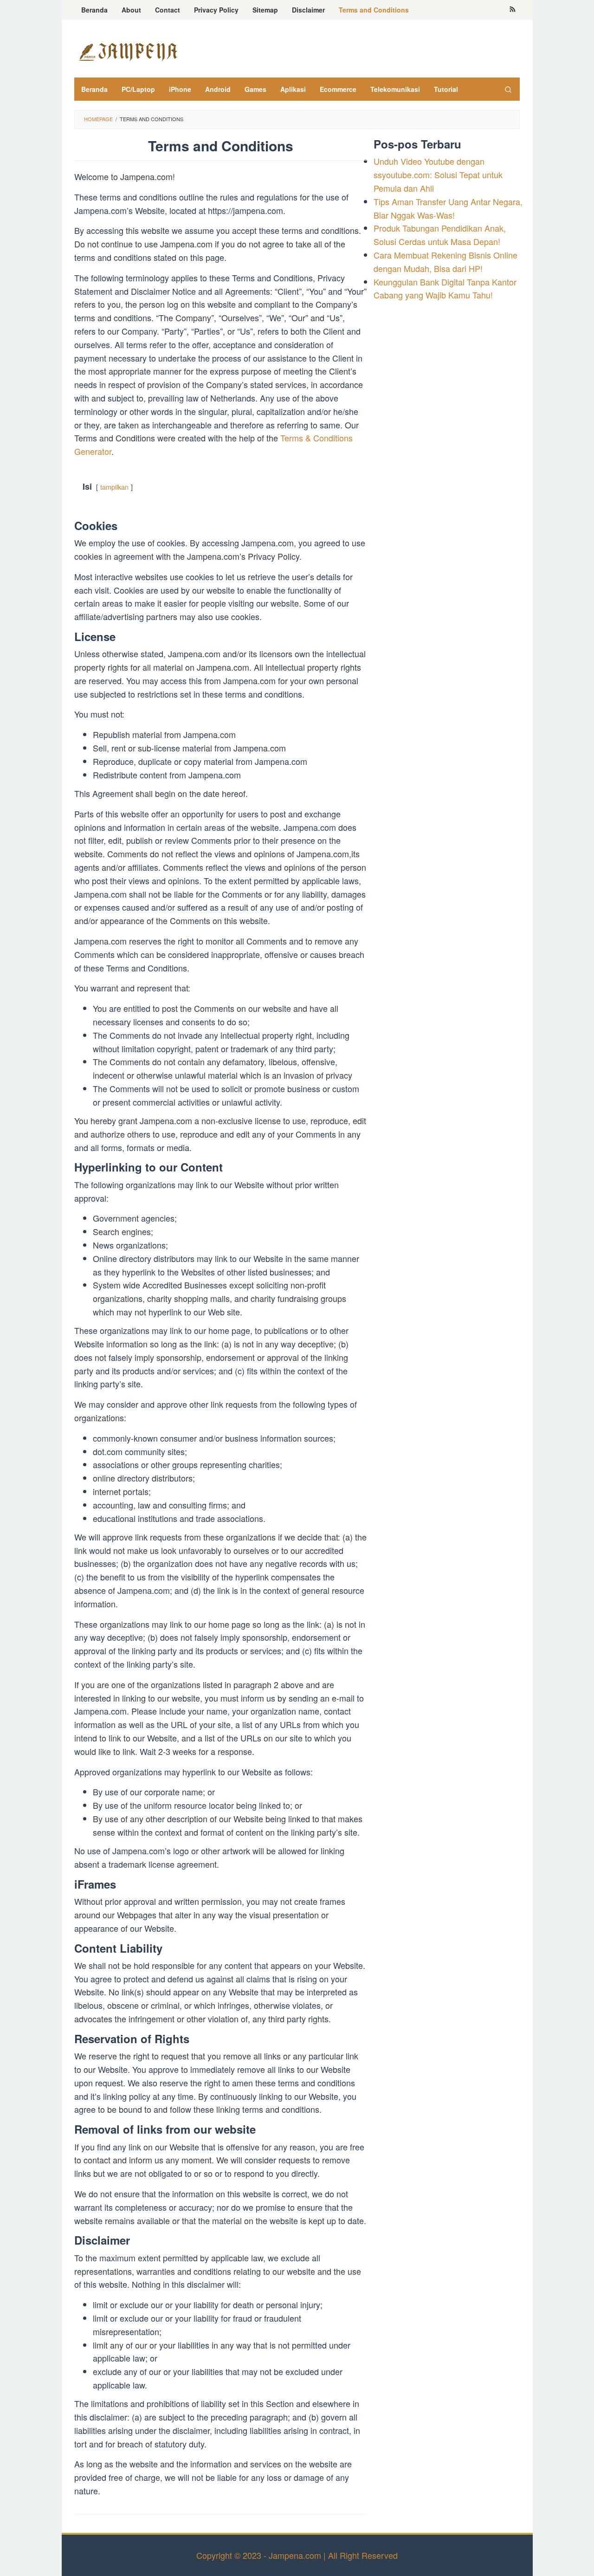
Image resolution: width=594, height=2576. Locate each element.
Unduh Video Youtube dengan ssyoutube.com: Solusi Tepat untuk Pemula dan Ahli (438, 175)
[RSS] (513, 10)
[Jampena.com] (128, 51)
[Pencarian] (508, 89)
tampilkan (114, 487)
